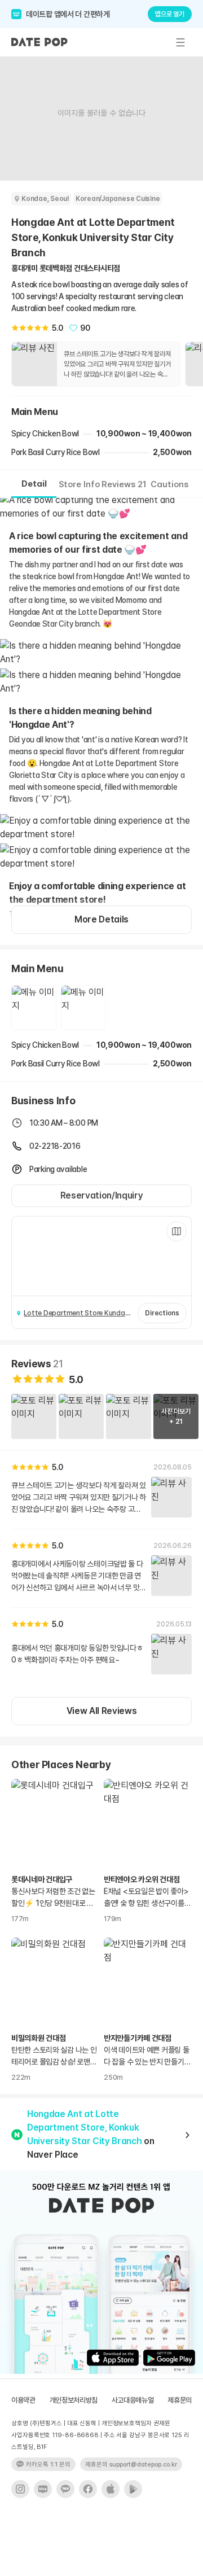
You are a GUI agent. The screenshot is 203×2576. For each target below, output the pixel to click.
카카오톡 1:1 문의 (48, 2465)
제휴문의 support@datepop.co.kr (131, 2465)
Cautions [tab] (169, 484)
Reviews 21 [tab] (124, 484)
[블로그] (43, 2489)
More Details (101, 919)
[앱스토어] (111, 2489)
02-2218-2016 (55, 1146)
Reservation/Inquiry (102, 1195)
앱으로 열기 (170, 14)
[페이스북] (88, 2489)
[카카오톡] (65, 2489)
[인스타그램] (20, 2489)
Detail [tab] (34, 484)
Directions (162, 1313)
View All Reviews (102, 1711)
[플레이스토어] (133, 2489)
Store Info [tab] (79, 484)
